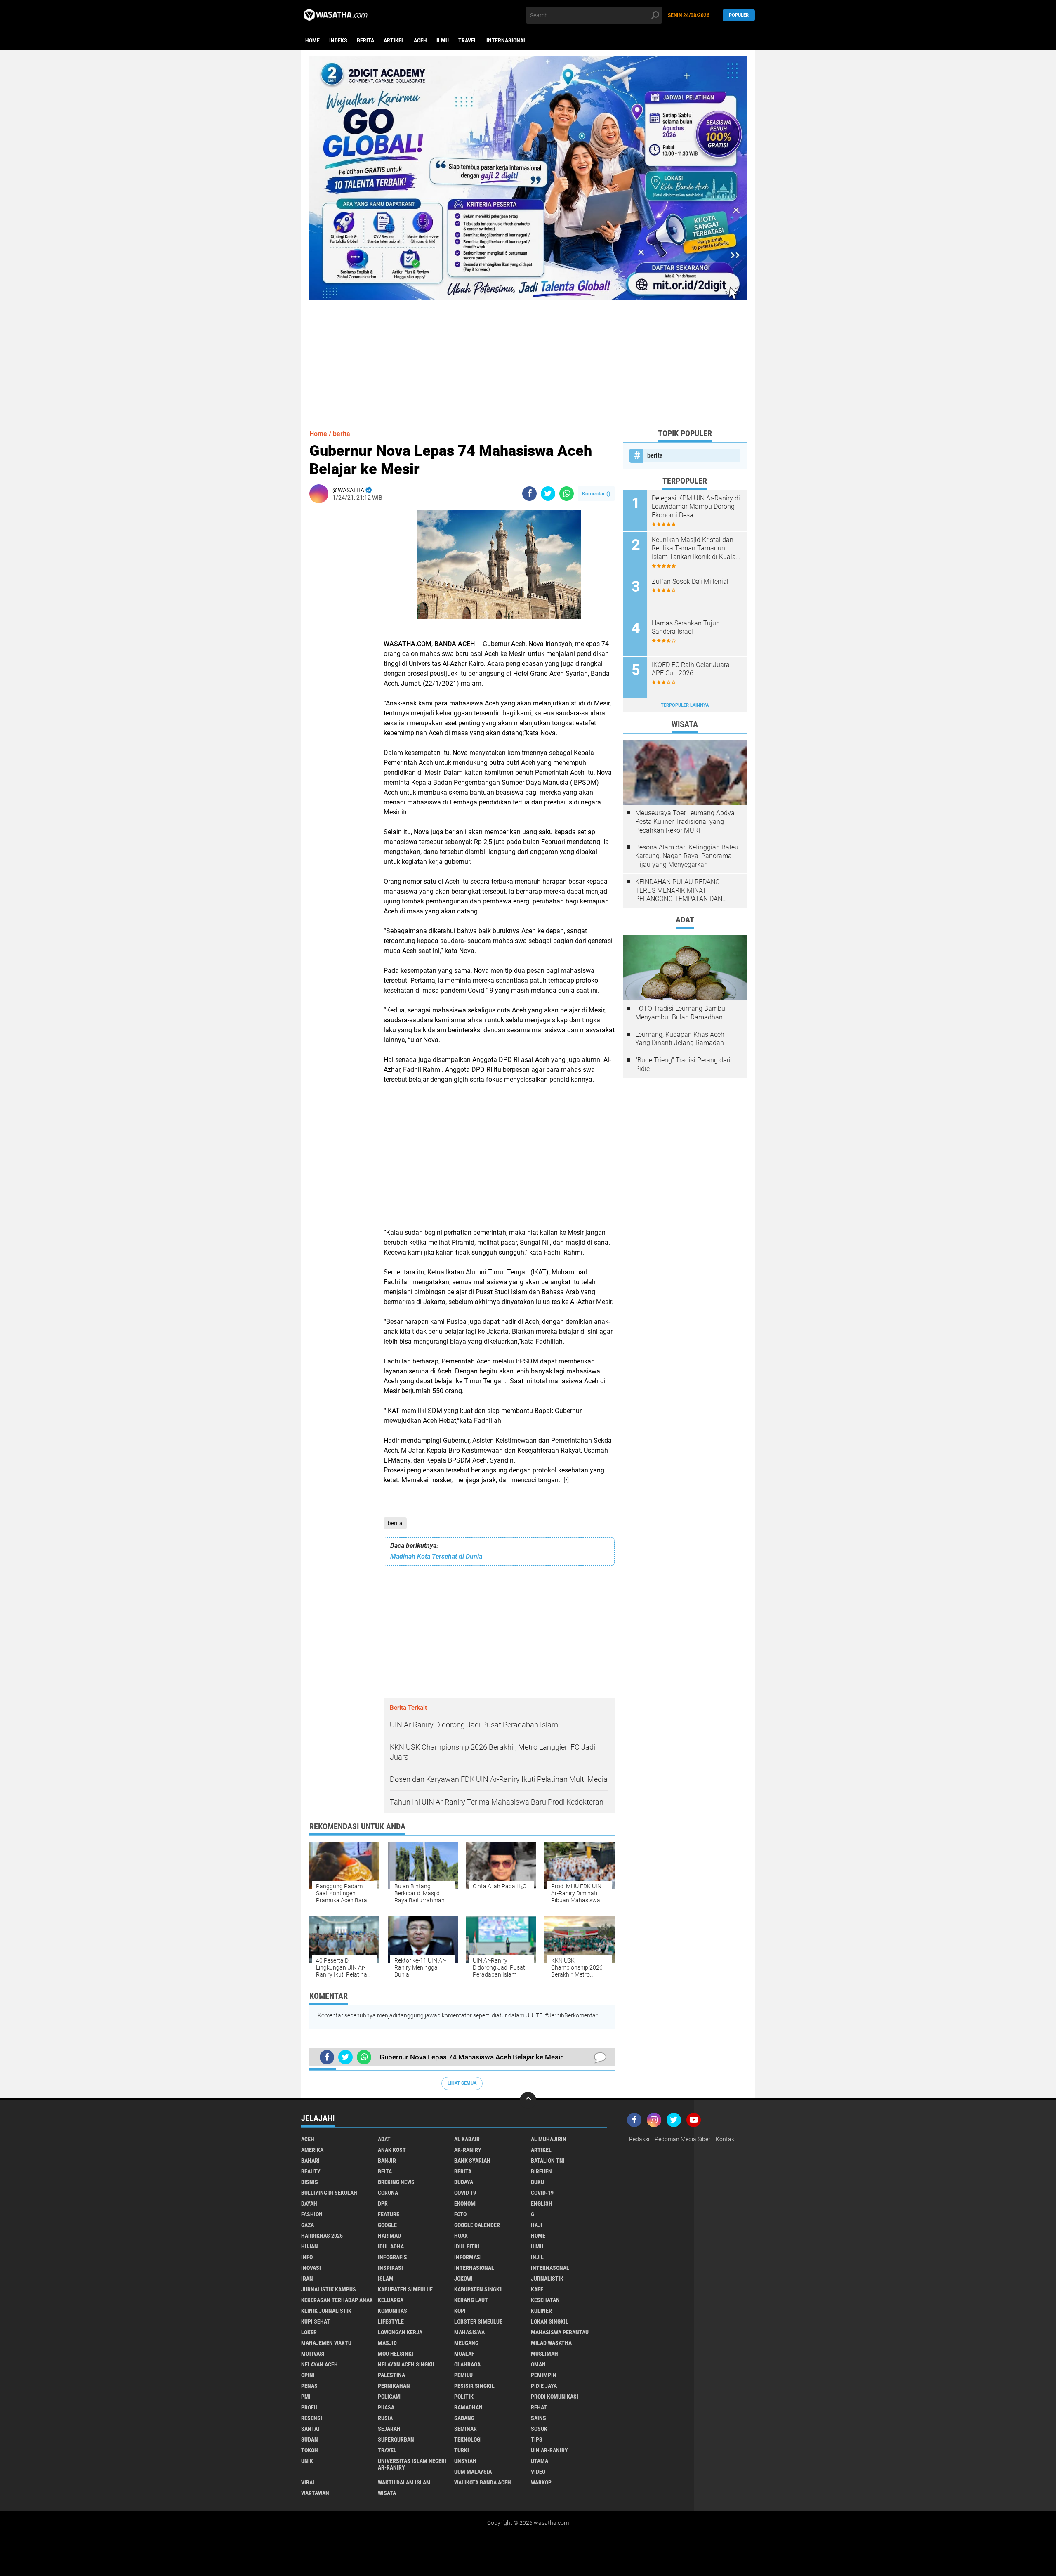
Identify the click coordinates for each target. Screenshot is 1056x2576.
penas (309, 2386)
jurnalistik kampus (329, 2289)
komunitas (392, 2311)
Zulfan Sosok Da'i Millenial (690, 581)
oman (538, 2364)
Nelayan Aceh (319, 2364)
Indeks (338, 40)
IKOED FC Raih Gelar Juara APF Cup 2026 (691, 669)
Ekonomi (466, 2203)
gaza (308, 2225)
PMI (306, 2397)
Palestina (391, 2375)
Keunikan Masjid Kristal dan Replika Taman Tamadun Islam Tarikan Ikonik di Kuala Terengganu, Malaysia (694, 549)
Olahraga (467, 2364)
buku (537, 2182)
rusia (385, 2418)
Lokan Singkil (550, 2321)
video (538, 2472)
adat (384, 2139)
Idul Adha (391, 2246)
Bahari (310, 2161)
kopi (460, 2311)
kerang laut (471, 2300)
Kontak (725, 2139)
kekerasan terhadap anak (337, 2300)
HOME (538, 2236)
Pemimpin (544, 2375)
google (387, 2225)
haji (537, 2225)
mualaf (464, 2354)
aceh (420, 40)
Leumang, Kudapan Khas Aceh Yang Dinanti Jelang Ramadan (680, 1039)
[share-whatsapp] (567, 494)
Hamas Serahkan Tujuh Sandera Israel (686, 627)
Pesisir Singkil (474, 2386)
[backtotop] (528, 2100)
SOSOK (539, 2429)
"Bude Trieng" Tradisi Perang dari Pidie (683, 1064)
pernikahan (394, 2386)
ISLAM (386, 2279)
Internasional (506, 40)
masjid (387, 2343)
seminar (466, 2429)
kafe (537, 2289)
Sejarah (389, 2429)
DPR (383, 2203)
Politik (464, 2397)
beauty (311, 2171)
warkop (541, 2482)
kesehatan (545, 2300)
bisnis (310, 2182)
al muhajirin (549, 2139)
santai (310, 2429)
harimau (389, 2236)
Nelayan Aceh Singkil (407, 2364)
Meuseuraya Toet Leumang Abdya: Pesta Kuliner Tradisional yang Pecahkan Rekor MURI (686, 822)
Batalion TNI (548, 2161)
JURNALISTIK (547, 2279)
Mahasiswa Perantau (560, 2332)
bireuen (541, 2171)
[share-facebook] (529, 494)
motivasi (313, 2354)
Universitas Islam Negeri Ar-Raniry (412, 2464)
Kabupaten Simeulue (405, 2289)
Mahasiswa (469, 2332)
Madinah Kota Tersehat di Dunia (436, 1556)
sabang (464, 2418)
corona (388, 2193)
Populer (739, 15)
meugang (466, 2343)
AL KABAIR (467, 2139)
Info (307, 2257)
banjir (387, 2161)
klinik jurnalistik (326, 2311)
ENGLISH (542, 2203)
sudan (310, 2439)
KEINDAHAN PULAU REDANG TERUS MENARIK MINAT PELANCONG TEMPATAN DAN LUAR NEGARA (679, 891)
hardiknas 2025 (322, 2236)
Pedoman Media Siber (682, 2139)
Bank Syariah (472, 2161)
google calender (477, 2225)
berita (365, 40)
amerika (312, 2150)
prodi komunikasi (555, 2397)
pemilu (463, 2375)
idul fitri (467, 2246)
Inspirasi (390, 2268)
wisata (387, 2493)
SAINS (539, 2418)
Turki (462, 2450)
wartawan (315, 2493)
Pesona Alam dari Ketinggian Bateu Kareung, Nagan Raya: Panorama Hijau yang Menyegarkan (687, 856)
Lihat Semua (462, 2083)
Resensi (312, 2418)
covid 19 (465, 2193)
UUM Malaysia (473, 2472)
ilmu (443, 40)
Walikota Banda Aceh (483, 2482)
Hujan (310, 2246)
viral (308, 2482)
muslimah (544, 2354)
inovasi (311, 2268)
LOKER (309, 2332)
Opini (308, 2375)
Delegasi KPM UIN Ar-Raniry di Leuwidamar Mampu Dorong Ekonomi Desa (696, 507)
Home (312, 40)
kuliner (541, 2311)
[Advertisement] (528, 358)
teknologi (468, 2439)
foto (460, 2214)
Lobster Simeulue (478, 2321)
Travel (468, 40)
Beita (385, 2171)
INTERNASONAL (550, 2268)
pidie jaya (544, 2386)
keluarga (391, 2300)
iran (307, 2279)
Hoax (461, 2236)
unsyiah (465, 2461)
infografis (392, 2257)
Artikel (394, 40)
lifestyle (391, 2321)
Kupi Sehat (316, 2321)
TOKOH (310, 2450)
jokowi (463, 2279)
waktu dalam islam (404, 2482)
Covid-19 (542, 2193)
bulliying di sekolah (329, 2193)
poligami (390, 2397)
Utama (540, 2461)
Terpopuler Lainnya (685, 705)
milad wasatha (551, 2343)
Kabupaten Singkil (479, 2289)
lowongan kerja (400, 2332)
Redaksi (639, 2139)
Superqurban (396, 2439)
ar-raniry (468, 2150)
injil (537, 2257)
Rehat (539, 2407)
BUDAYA (464, 2182)
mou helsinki (396, 2354)
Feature (389, 2214)
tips (537, 2439)
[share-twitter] (548, 494)
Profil (310, 2407)
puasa (386, 2407)
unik (307, 2461)
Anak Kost (392, 2150)
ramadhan (468, 2407)
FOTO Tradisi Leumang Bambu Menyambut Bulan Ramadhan (680, 1013)
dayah (309, 2203)
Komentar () (596, 494)
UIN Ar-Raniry (549, 2450)
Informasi (468, 2257)
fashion (312, 2214)
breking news (396, 2182)
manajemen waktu (326, 2343)
